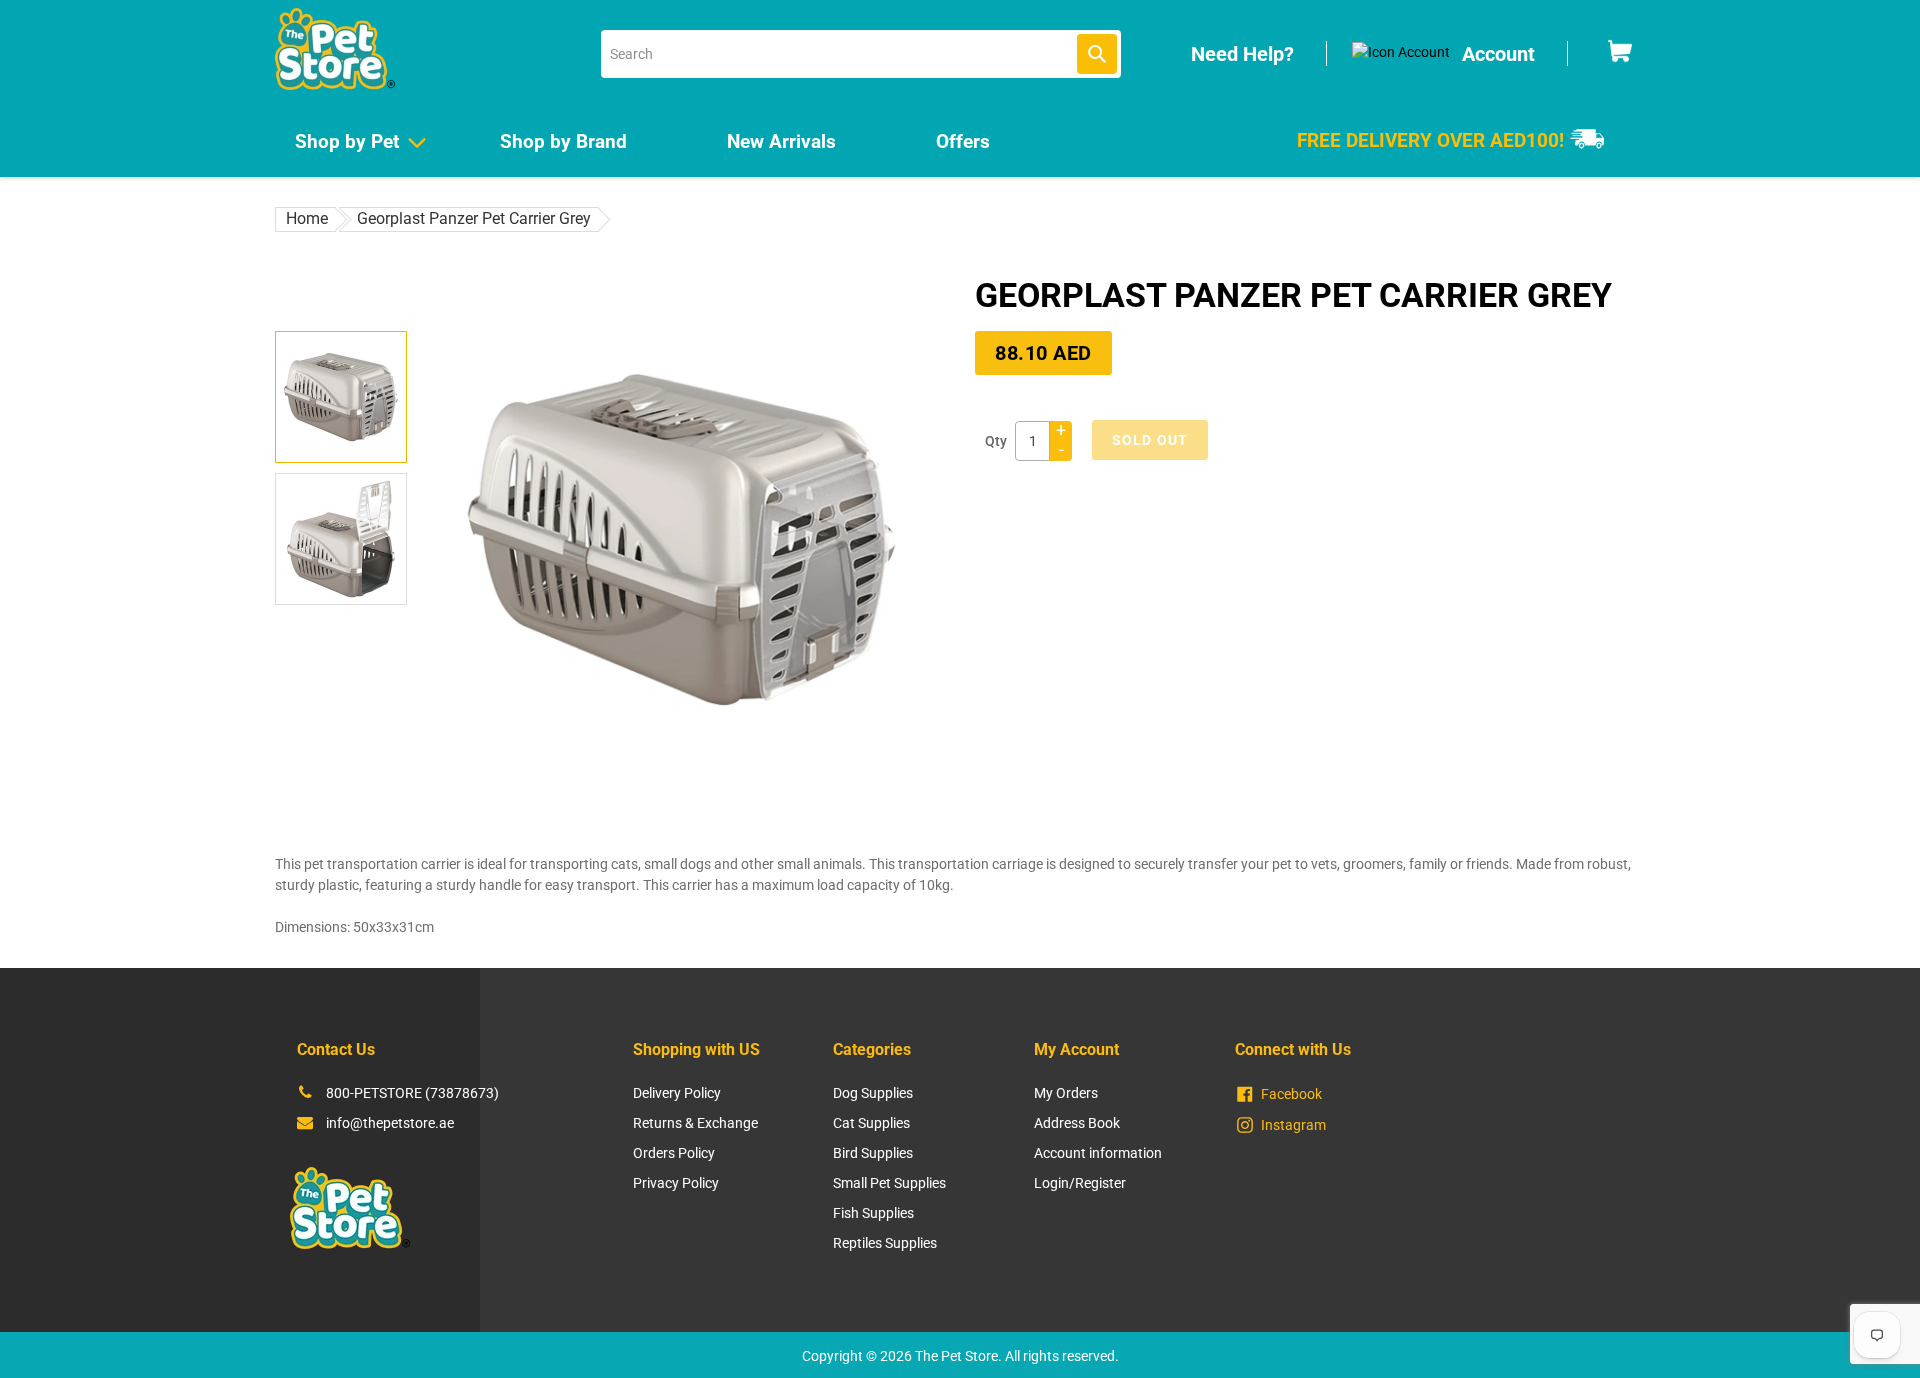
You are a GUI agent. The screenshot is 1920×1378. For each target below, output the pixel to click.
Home (307, 218)
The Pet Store (956, 1356)
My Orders (1066, 1093)
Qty (996, 441)
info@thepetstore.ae (390, 1123)
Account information (1098, 1153)
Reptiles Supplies (885, 1243)
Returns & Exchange (695, 1123)
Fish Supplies (873, 1213)
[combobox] (861, 54)
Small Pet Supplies (889, 1183)
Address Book (1077, 1123)
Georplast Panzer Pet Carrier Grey (474, 218)
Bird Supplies (873, 1153)
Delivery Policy (677, 1093)
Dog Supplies (873, 1093)
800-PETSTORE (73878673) (412, 1093)
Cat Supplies (871, 1123)
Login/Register (1080, 1183)
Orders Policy (674, 1153)
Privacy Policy (676, 1183)
